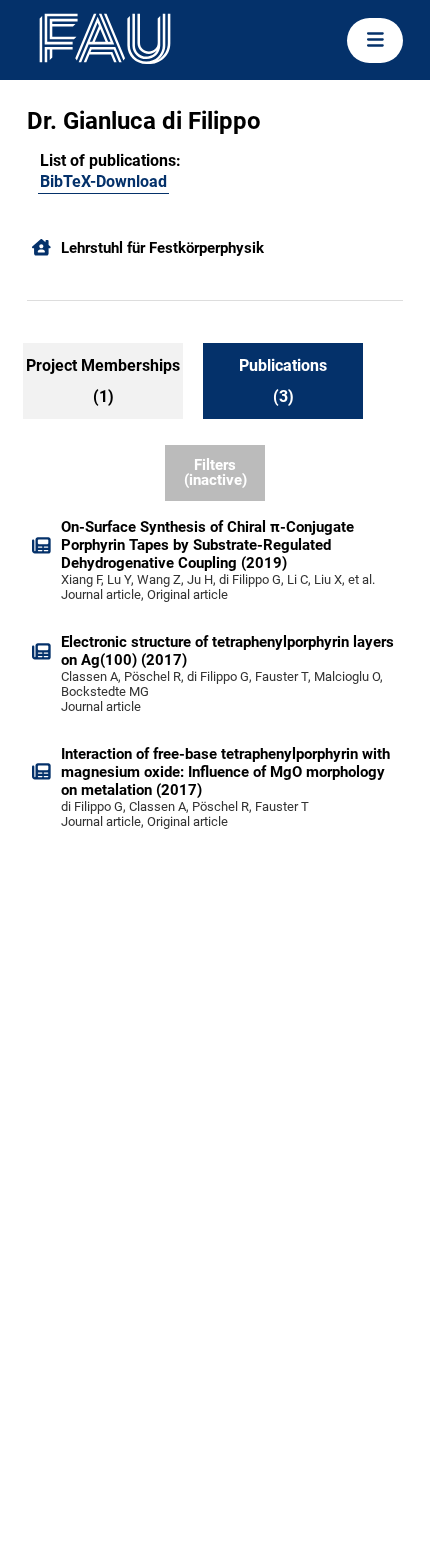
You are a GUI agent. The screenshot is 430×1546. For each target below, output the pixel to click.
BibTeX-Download (103, 181)
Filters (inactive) (215, 472)
